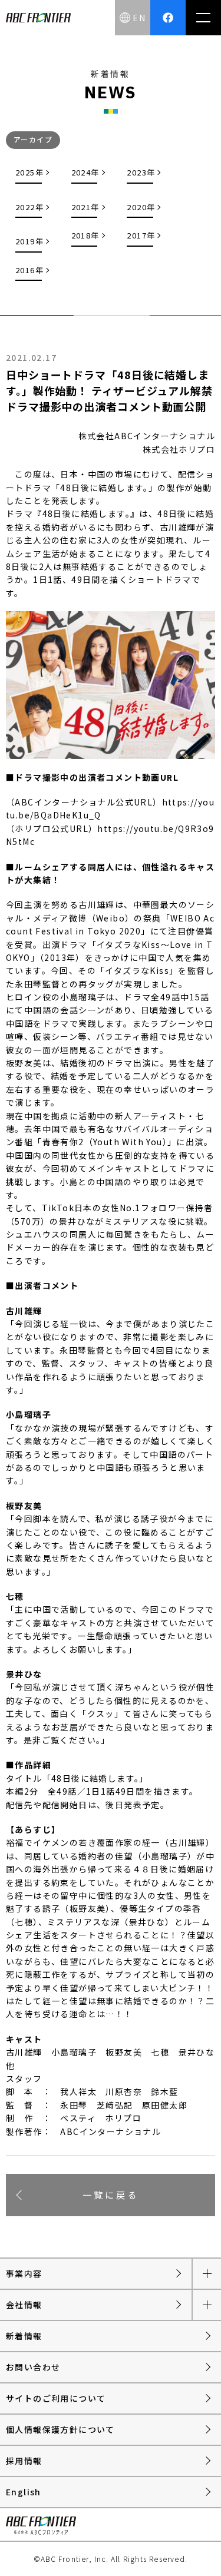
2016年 (29, 270)
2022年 (29, 207)
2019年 (29, 241)
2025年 (29, 172)
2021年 (85, 207)
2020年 (141, 207)
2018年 (85, 235)
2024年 (85, 172)
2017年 (141, 235)
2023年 (141, 172)
